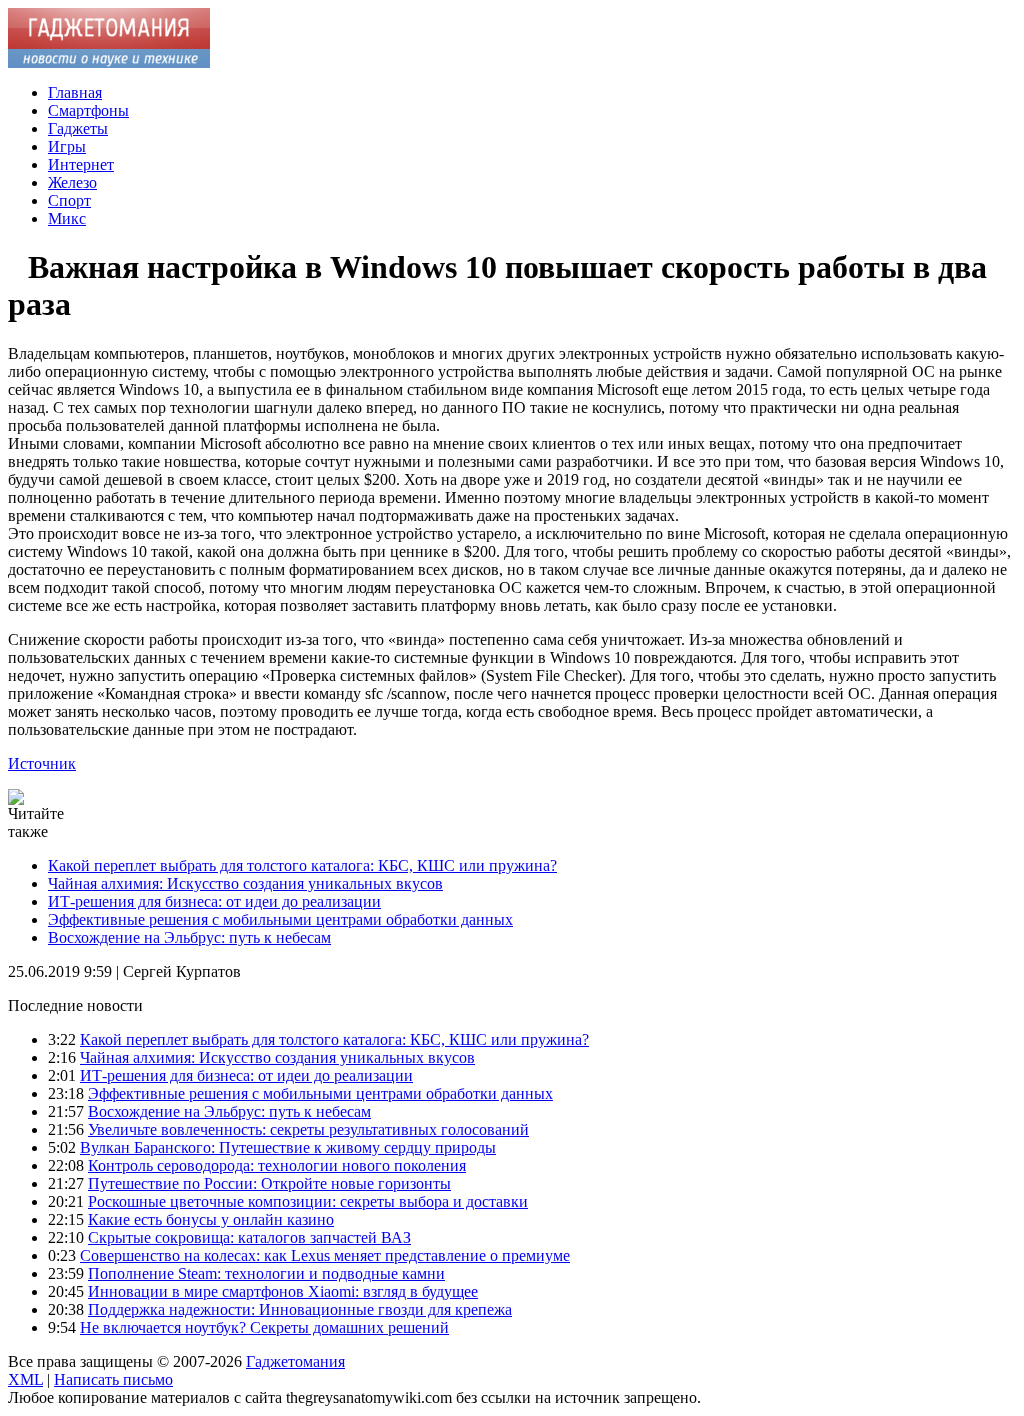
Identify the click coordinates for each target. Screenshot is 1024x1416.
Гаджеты (78, 128)
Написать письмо (113, 1379)
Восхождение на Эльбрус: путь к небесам (189, 937)
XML (25, 1379)
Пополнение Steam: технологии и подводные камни (266, 1273)
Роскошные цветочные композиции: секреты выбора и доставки (308, 1201)
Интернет (81, 164)
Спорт (69, 200)
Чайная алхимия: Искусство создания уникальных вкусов (245, 883)
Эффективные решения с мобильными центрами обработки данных (280, 919)
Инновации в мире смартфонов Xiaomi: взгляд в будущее (283, 1291)
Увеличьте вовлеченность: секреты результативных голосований (308, 1129)
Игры (67, 146)
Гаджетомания (295, 1361)
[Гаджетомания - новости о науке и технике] (109, 62)
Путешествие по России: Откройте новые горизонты (269, 1183)
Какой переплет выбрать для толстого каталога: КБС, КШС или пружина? (302, 865)
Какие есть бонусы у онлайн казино (211, 1219)
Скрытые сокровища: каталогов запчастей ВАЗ (249, 1237)
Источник (42, 763)
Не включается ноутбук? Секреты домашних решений (264, 1327)
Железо (72, 182)
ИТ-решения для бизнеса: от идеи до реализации (214, 901)
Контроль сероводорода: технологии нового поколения (277, 1165)
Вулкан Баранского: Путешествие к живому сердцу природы (288, 1147)
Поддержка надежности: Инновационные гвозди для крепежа (300, 1309)
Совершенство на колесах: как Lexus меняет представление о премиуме (325, 1255)
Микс (67, 218)
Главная (75, 92)
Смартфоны (88, 110)
